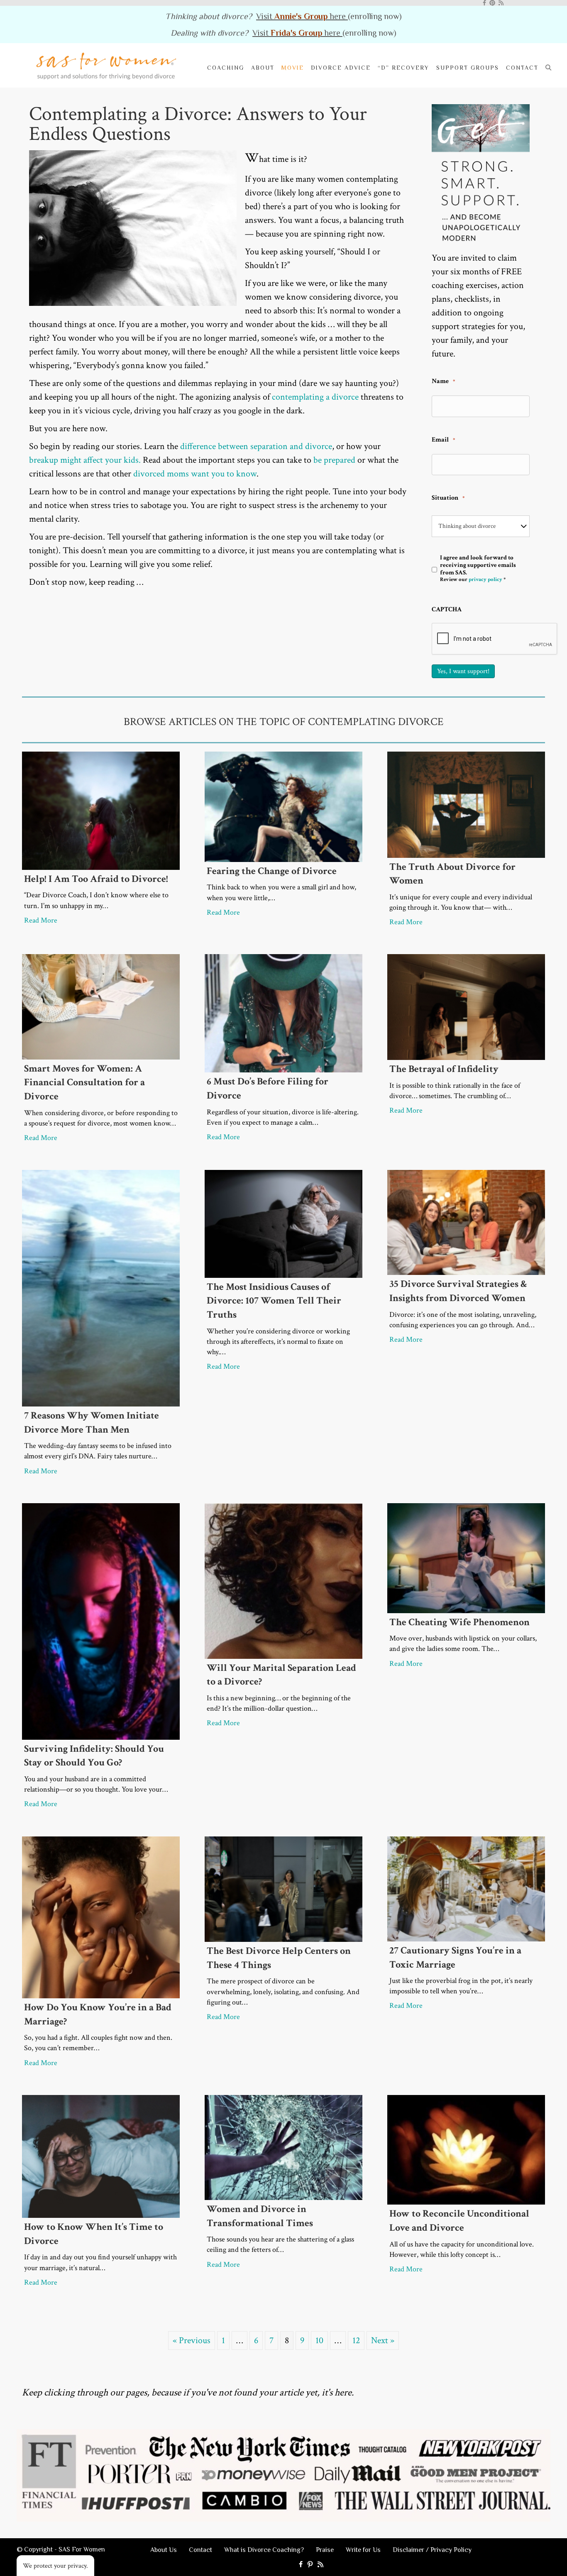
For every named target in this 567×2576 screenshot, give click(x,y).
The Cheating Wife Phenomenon (459, 1622)
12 (356, 2340)
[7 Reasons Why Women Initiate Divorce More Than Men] (101, 1288)
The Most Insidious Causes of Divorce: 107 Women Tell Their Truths (274, 1301)
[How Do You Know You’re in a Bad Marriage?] (101, 1916)
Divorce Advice (341, 68)
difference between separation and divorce (256, 446)
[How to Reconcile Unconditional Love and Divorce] (466, 2149)
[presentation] (495, 639)
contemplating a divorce (315, 397)
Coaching (226, 68)
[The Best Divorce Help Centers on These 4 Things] (283, 1889)
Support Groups (468, 68)
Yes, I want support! (463, 671)
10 (319, 2340)
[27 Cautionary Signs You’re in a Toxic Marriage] (466, 1888)
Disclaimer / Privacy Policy (432, 2550)
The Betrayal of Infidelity (444, 1069)
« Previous (192, 2340)
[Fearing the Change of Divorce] (283, 806)
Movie (293, 68)
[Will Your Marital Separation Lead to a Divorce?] (283, 1580)
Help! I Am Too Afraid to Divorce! (96, 879)
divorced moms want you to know (195, 474)
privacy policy (485, 580)
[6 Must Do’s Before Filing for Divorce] (283, 1013)
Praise (325, 2550)
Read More (41, 920)
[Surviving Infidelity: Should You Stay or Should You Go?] (101, 1620)
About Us (164, 2550)
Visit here (302, 16)
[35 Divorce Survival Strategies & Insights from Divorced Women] (466, 1222)
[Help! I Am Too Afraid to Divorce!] (101, 810)
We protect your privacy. (55, 2566)
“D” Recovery (403, 68)
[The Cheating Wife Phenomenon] (466, 1557)
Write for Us (363, 2550)
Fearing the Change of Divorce (272, 871)
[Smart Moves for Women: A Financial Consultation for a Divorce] (101, 1006)
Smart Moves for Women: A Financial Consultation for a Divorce (84, 1082)
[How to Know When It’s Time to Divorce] (101, 2156)
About (263, 68)
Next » (383, 2340)
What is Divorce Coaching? (264, 2550)
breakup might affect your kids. (85, 460)
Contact (522, 68)
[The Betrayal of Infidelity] (466, 1006)
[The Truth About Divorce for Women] (466, 804)
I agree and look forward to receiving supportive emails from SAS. (478, 569)
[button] (550, 67)
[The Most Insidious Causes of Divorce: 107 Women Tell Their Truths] (283, 1223)
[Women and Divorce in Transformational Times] (283, 2147)
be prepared (334, 460)
